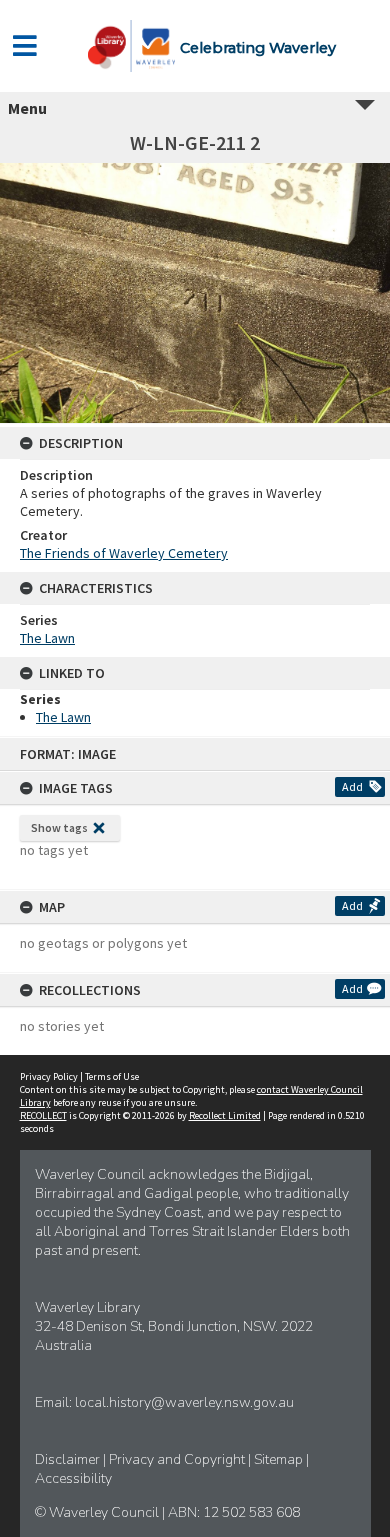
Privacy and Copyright (178, 1459)
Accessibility (73, 1478)
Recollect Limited (225, 1115)
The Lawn (47, 638)
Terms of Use (112, 1076)
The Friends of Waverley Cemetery (124, 553)
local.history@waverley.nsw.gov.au (184, 1402)
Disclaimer (69, 1459)
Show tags (59, 827)
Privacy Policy (49, 1076)
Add (352, 786)
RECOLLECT (43, 1115)
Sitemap (280, 1459)
